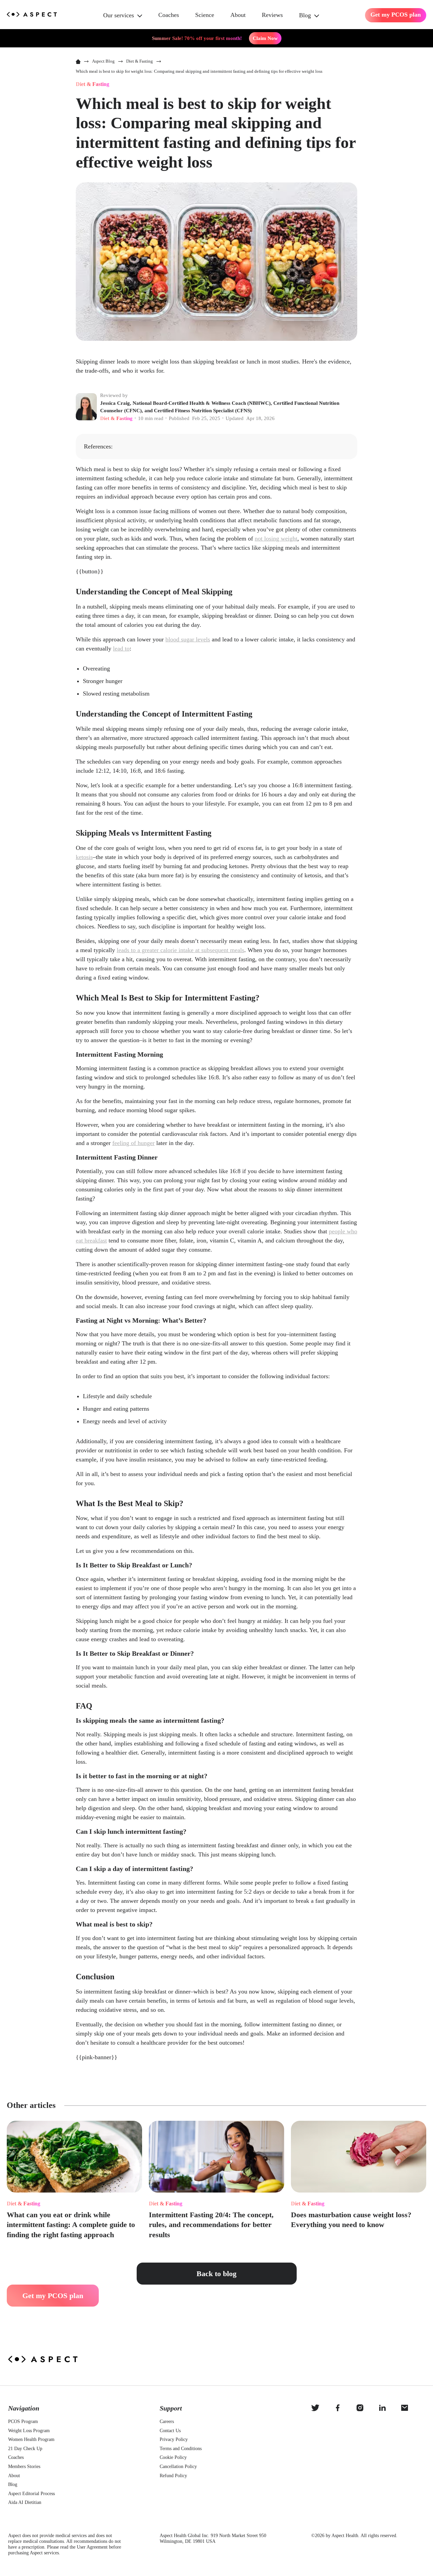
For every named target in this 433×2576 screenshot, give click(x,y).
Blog (305, 15)
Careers (167, 2421)
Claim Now (265, 38)
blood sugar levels (188, 639)
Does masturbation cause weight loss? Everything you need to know (351, 2220)
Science (205, 15)
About (238, 15)
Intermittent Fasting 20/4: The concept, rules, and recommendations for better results (211, 2225)
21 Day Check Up (25, 2449)
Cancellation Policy (178, 2467)
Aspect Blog (103, 61)
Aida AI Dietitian (25, 2502)
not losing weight (276, 538)
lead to (121, 648)
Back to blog (216, 2274)
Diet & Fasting (24, 2204)
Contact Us (170, 2431)
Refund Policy (173, 2476)
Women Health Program (31, 2439)
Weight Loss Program (29, 2431)
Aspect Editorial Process (31, 2494)
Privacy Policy (174, 2439)
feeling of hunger (133, 1143)
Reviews (272, 15)
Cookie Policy (173, 2457)
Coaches (169, 15)
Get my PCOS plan (396, 15)
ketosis (84, 857)
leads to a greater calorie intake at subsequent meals (180, 950)
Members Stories (24, 2467)
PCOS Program (23, 2421)
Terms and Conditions (181, 2449)
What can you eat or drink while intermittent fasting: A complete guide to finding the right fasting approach (71, 2225)
